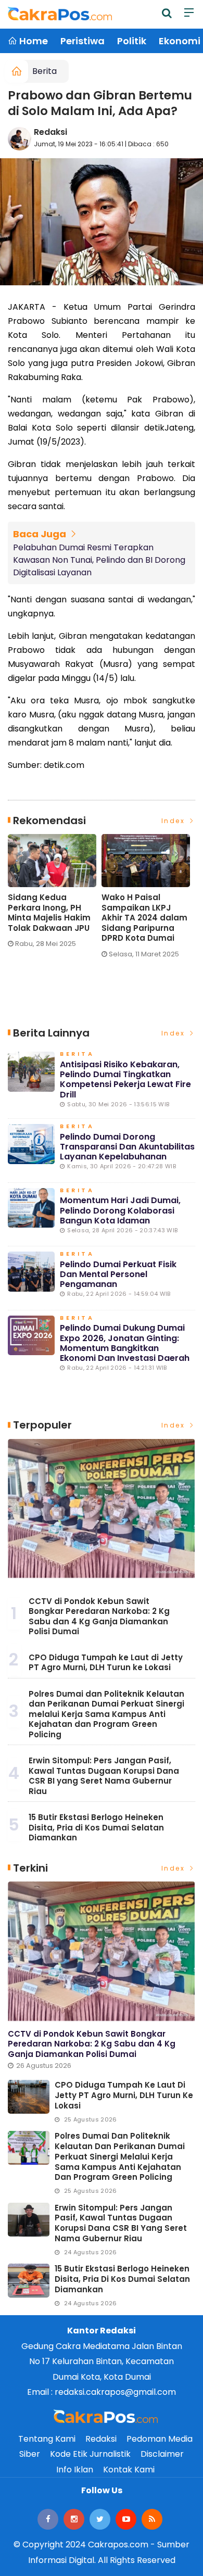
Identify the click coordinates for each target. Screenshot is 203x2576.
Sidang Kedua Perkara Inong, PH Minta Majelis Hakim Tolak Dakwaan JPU (49, 913)
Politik (132, 41)
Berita (45, 71)
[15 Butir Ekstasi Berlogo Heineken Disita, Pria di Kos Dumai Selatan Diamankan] (29, 2281)
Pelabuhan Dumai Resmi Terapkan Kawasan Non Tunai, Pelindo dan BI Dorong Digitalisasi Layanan (99, 560)
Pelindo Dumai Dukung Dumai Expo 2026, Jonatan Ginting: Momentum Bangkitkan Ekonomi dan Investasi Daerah (125, 1343)
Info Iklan (75, 2470)
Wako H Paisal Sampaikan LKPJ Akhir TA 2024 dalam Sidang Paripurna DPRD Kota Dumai (144, 918)
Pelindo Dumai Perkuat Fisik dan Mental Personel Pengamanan (118, 1274)
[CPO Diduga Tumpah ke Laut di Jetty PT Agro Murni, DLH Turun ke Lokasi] (29, 2097)
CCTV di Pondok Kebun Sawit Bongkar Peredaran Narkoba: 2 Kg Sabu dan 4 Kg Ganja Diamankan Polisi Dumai (99, 1617)
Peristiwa (83, 41)
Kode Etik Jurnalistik (90, 2454)
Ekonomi (180, 41)
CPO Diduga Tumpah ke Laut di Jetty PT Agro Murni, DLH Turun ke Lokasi (106, 1663)
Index (175, 821)
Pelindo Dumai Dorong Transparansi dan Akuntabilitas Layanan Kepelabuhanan (127, 1147)
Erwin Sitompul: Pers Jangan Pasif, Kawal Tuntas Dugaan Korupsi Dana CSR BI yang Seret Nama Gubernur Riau (104, 1776)
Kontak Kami (129, 2470)
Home (33, 41)
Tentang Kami (47, 2439)
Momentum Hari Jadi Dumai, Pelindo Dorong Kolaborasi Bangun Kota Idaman (120, 1210)
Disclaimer (162, 2454)
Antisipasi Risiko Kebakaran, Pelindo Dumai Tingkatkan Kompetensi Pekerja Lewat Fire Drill (125, 1079)
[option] (55, 895)
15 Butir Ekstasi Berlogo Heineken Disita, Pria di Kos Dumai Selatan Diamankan (96, 1827)
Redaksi (50, 132)
